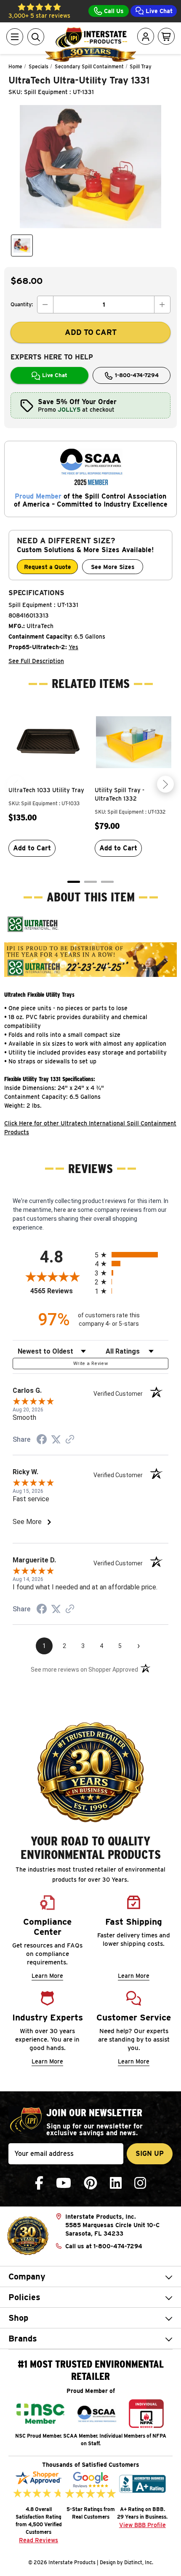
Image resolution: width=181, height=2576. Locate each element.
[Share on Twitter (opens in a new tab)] (56, 1440)
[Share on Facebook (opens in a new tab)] (42, 1440)
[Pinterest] (90, 2183)
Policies (24, 2297)
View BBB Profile (142, 2525)
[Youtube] (64, 2183)
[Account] (146, 37)
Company (27, 2277)
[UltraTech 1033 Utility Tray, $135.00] (47, 742)
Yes (73, 647)
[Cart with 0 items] (166, 37)
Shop (18, 2318)
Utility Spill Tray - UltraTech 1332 (120, 794)
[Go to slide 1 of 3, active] (74, 882)
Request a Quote (48, 567)
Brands (23, 2339)
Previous (16, 784)
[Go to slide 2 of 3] (90, 882)
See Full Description (36, 661)
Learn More (47, 1976)
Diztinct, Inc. (139, 2562)
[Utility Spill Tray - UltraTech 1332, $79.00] (134, 742)
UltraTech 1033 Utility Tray (46, 790)
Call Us (113, 11)
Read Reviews (39, 2540)
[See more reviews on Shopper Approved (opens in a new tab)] (70, 1440)
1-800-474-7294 (136, 375)
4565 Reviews (60, 1291)
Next (165, 784)
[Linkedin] (116, 2183)
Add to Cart (32, 848)
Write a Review (90, 1364)
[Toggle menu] (15, 37)
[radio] (132, 1255)
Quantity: (22, 304)
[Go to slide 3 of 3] (107, 882)
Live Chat (158, 11)
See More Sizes (113, 567)
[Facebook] (39, 2183)
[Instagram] (140, 2183)
